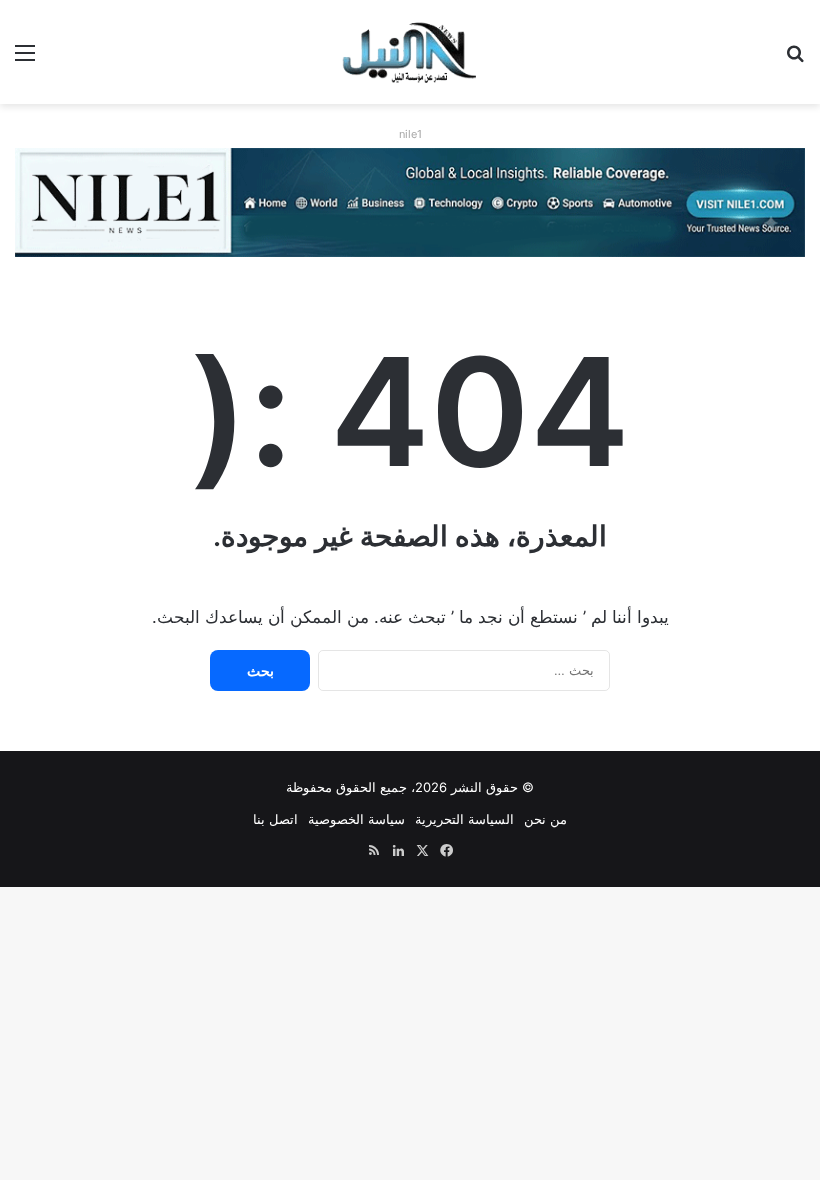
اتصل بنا (275, 819)
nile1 (410, 134)
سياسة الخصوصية (356, 819)
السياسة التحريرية (464, 819)
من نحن (545, 819)
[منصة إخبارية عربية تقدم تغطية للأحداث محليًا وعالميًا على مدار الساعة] (410, 52)
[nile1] (410, 201)
